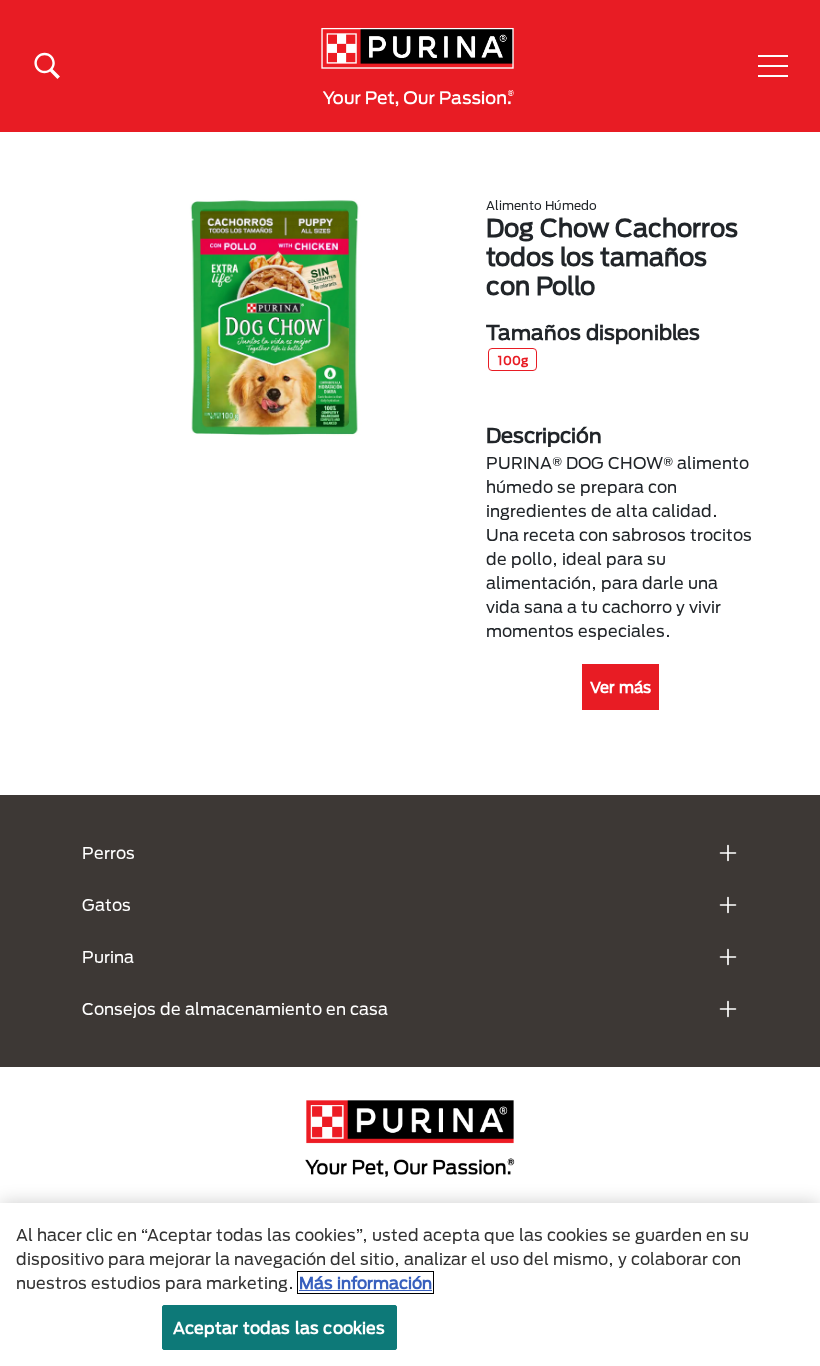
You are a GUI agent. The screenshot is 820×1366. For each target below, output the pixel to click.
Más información (365, 1282)
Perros (108, 852)
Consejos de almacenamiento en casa (235, 1008)
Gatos (106, 904)
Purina (108, 956)
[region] (410, 1284)
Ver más (620, 687)
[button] (773, 66)
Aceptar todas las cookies (279, 1327)
